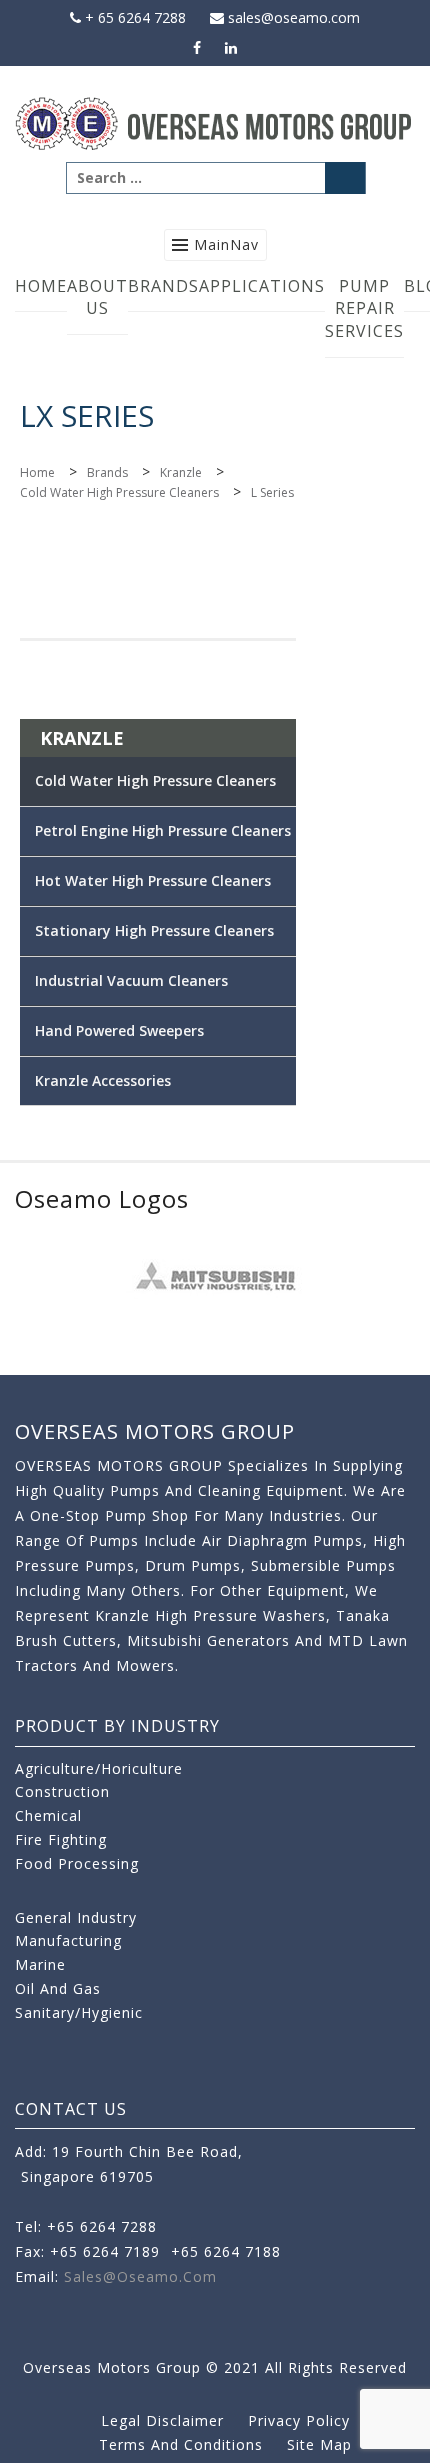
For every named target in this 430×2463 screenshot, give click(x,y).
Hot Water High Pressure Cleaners (153, 880)
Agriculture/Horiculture (99, 1768)
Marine (40, 1964)
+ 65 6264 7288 (133, 17)
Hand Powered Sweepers (119, 1030)
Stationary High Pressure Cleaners (154, 930)
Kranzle (181, 472)
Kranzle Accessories (103, 1080)
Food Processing (77, 1863)
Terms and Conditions (181, 2444)
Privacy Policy (299, 2420)
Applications (262, 286)
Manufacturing (68, 1940)
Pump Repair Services (364, 309)
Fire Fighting (61, 1839)
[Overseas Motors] (215, 122)
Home (41, 286)
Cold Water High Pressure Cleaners (119, 492)
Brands (163, 286)
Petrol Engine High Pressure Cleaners (163, 830)
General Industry (76, 1917)
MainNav (226, 244)
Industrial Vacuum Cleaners (131, 980)
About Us (97, 297)
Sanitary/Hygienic (79, 2012)
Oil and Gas (58, 1988)
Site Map (319, 2444)
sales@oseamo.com (292, 17)
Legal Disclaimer (162, 2420)
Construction (62, 1791)
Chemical (48, 1815)
